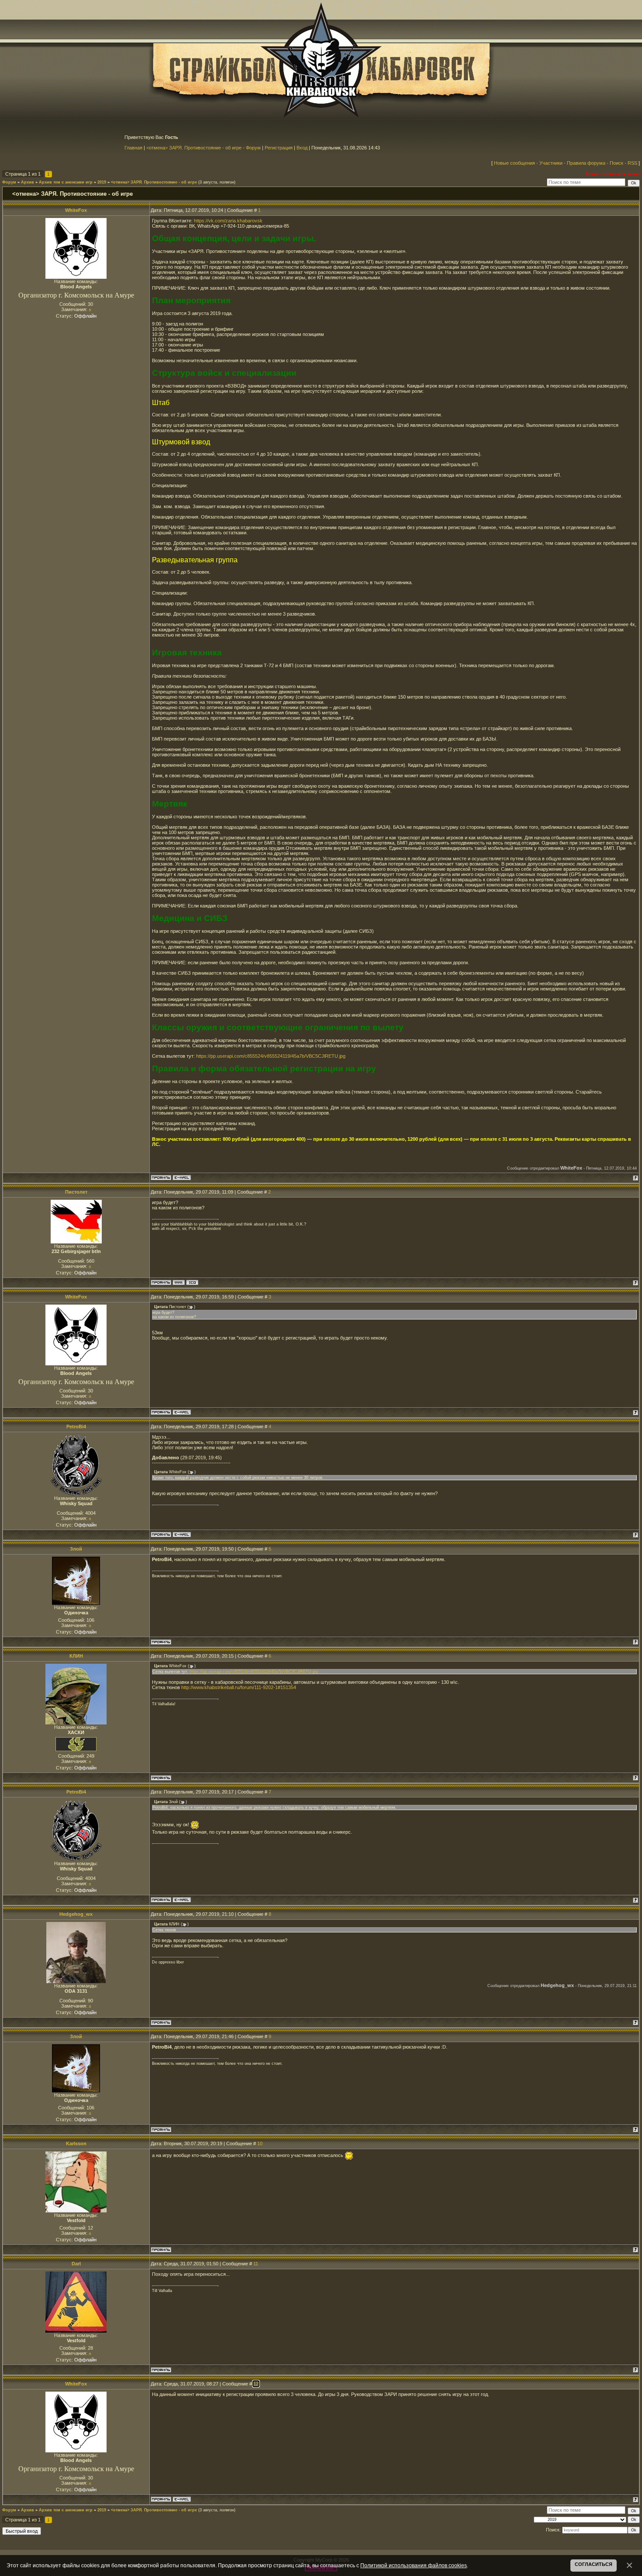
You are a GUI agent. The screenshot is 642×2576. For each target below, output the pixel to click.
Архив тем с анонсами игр (66, 182)
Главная (133, 148)
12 (256, 2384)
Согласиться (594, 2564)
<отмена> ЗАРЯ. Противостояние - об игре (154, 182)
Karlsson (76, 2143)
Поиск (616, 163)
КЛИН (76, 1656)
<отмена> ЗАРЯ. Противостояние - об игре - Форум (204, 148)
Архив (28, 182)
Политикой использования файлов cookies (414, 2565)
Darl (76, 2264)
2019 (102, 182)
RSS (632, 163)
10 (260, 2143)
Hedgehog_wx (76, 1914)
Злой (76, 1549)
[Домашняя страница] (179, 1282)
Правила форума (586, 163)
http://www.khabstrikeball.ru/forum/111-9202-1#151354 (239, 1687)
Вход (302, 148)
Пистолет (76, 1192)
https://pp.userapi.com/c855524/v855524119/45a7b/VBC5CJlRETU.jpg (271, 1056)
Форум (9, 182)
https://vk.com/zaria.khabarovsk (228, 221)
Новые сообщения (514, 163)
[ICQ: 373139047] (192, 1282)
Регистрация (279, 148)
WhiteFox (76, 210)
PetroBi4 (76, 1426)
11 (256, 2264)
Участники (551, 163)
